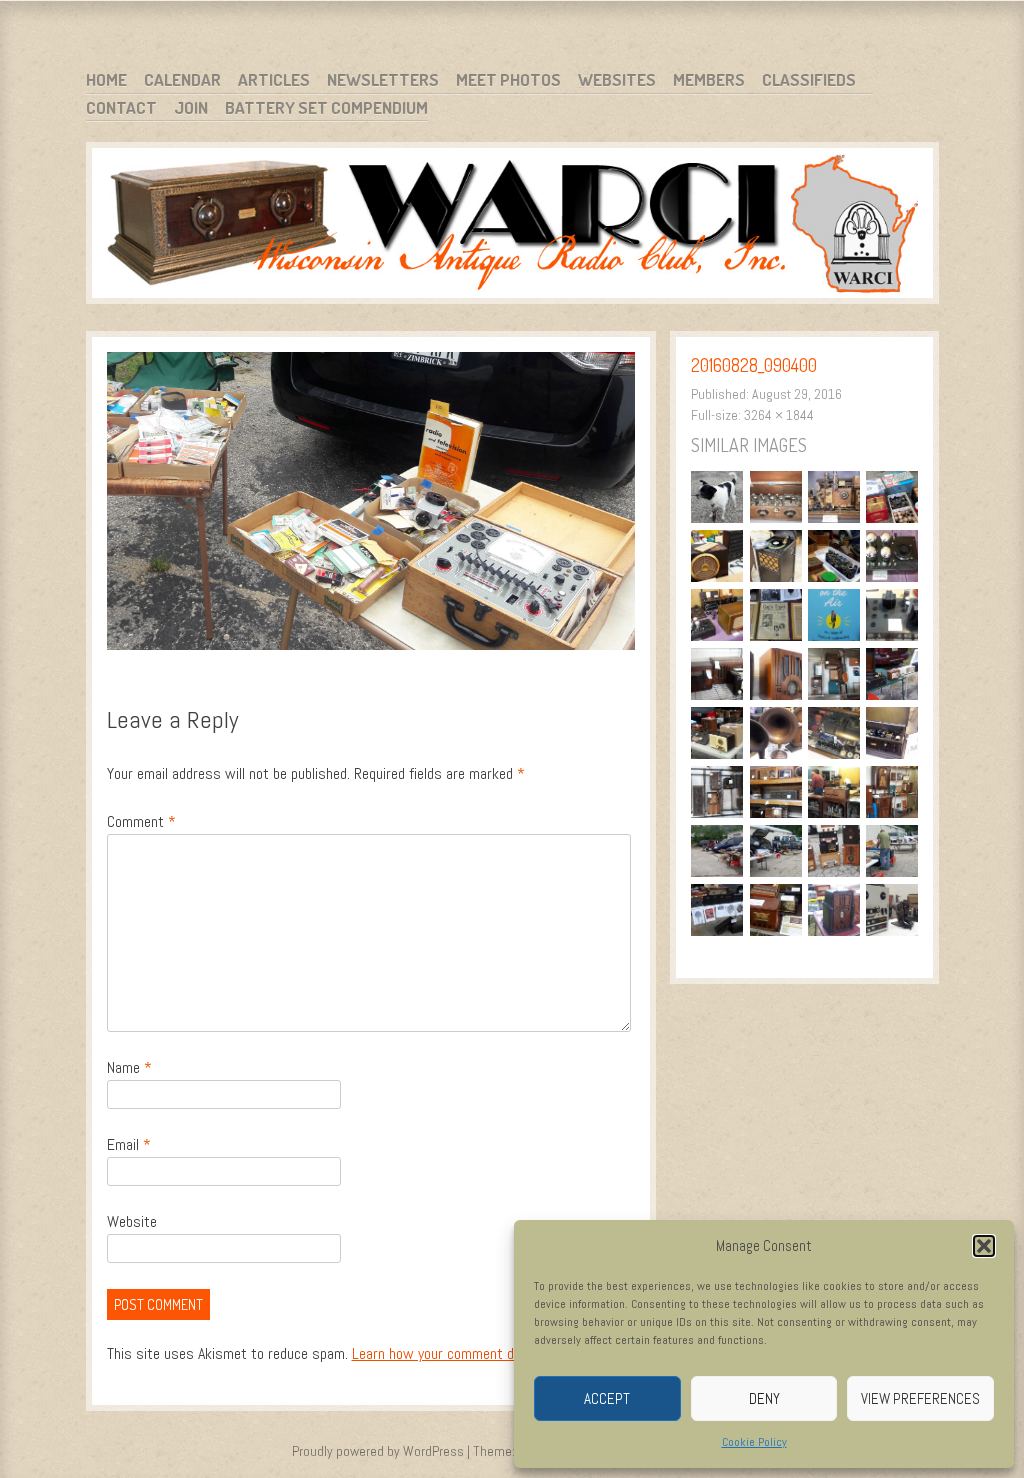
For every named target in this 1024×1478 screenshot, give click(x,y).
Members (709, 79)
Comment (141, 821)
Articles (274, 79)
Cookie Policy (754, 1442)
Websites (617, 79)
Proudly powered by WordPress (378, 1451)
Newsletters (383, 79)
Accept (607, 1398)
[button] (984, 1246)
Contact (121, 107)
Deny (764, 1398)
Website (132, 1221)
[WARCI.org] (512, 226)
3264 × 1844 (779, 415)
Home (106, 79)
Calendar (182, 79)
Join (191, 107)
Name (129, 1067)
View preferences (920, 1398)
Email (129, 1144)
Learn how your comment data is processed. (485, 1353)
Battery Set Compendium (326, 107)
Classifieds (809, 79)
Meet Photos (508, 79)
